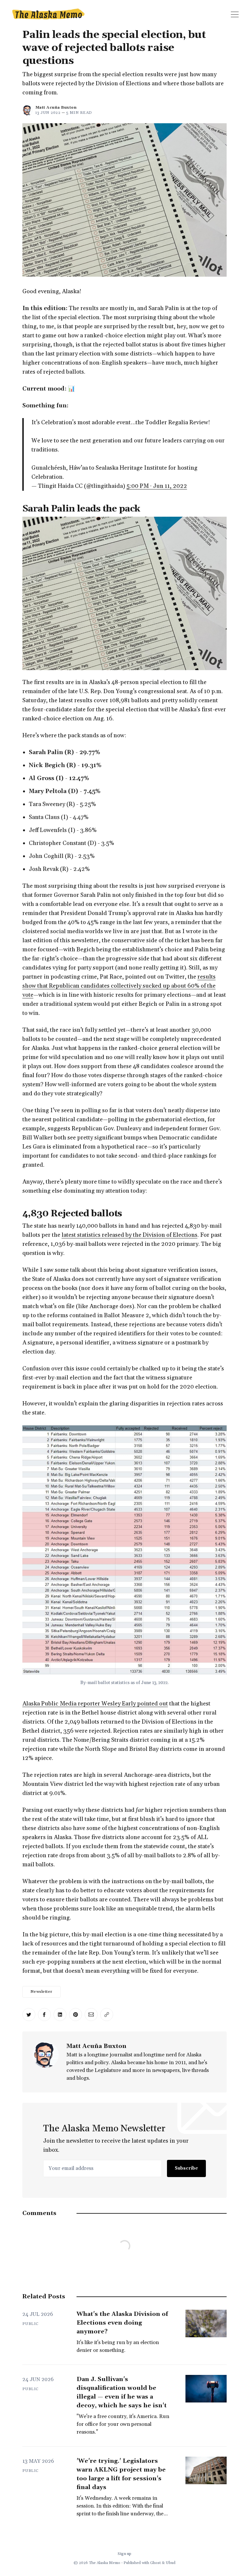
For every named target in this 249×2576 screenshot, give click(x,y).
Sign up (124, 2554)
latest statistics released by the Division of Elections (130, 1235)
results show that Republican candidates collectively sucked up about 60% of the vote (119, 986)
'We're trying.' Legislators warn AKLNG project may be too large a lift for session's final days (121, 2474)
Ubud (171, 2563)
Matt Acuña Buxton (56, 108)
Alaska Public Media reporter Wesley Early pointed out (95, 1704)
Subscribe (186, 2168)
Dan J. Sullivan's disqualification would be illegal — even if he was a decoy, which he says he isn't (122, 2392)
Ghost (155, 2563)
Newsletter (41, 1992)
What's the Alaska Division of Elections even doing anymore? (122, 2323)
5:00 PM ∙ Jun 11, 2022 (157, 486)
